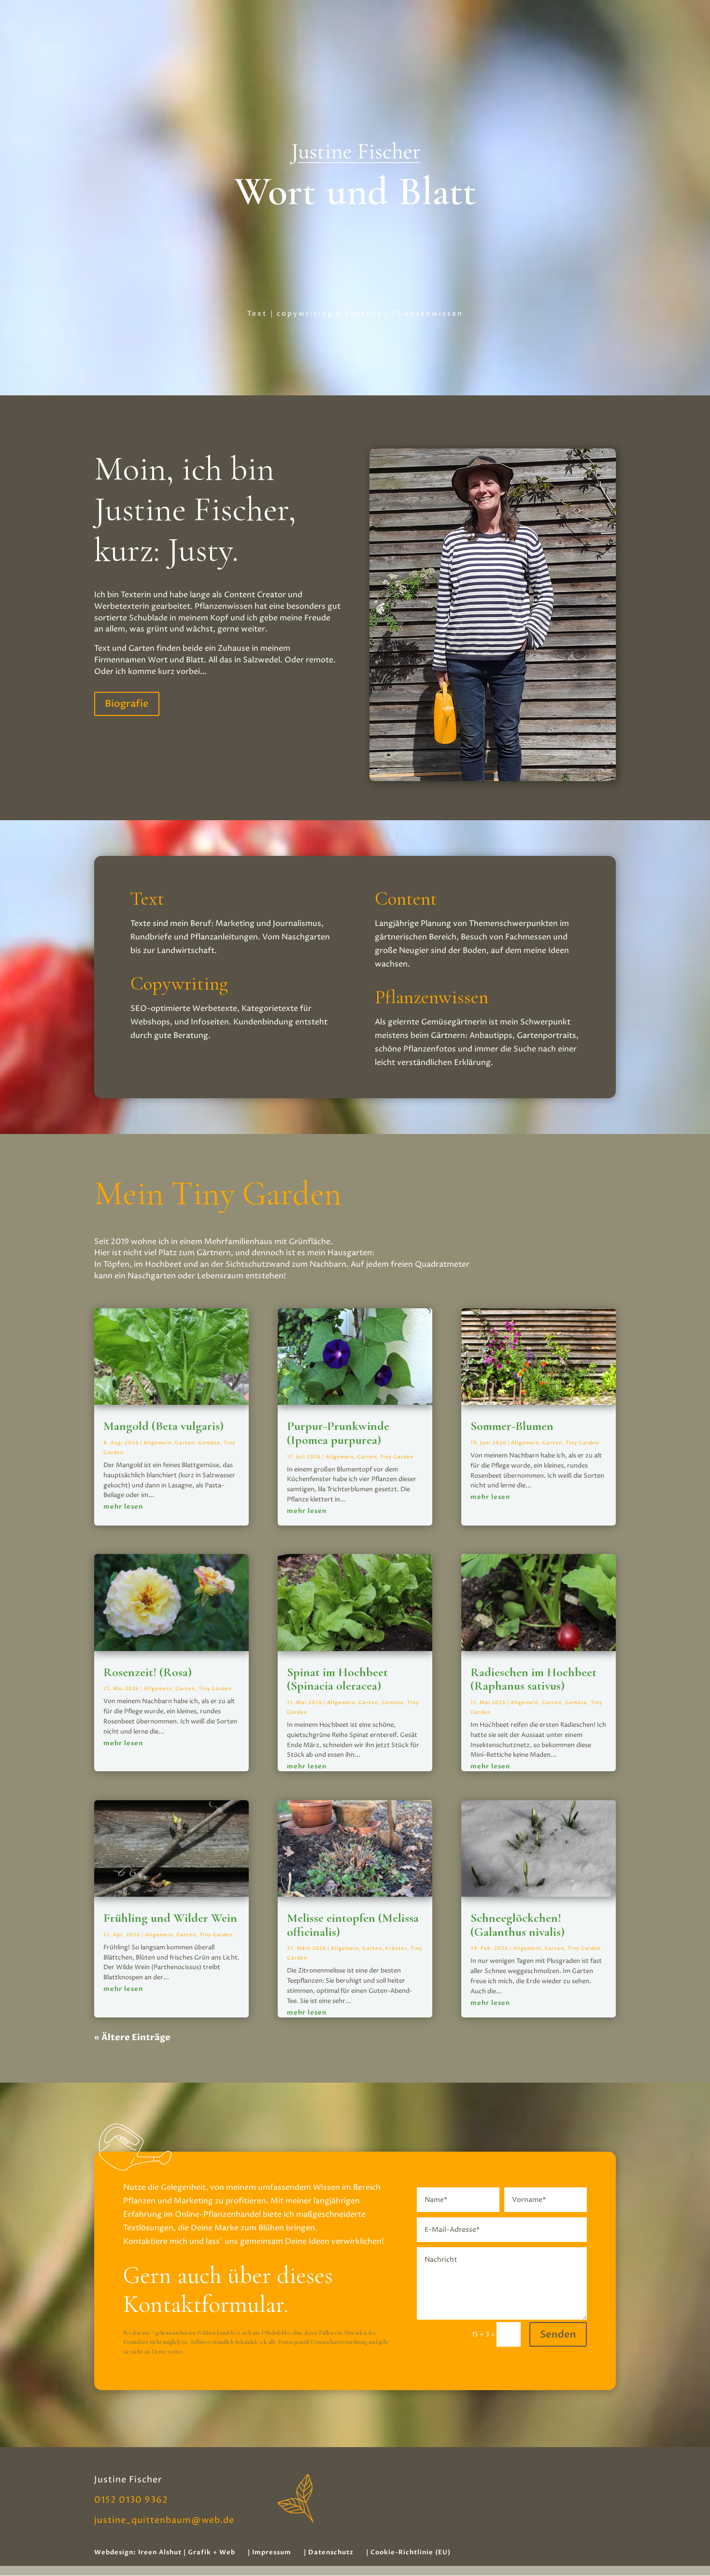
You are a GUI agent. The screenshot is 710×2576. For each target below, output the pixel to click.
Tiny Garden (215, 1689)
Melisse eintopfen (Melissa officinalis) (353, 1925)
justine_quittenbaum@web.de (164, 2520)
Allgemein (157, 1443)
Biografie (127, 704)
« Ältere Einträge (132, 2037)
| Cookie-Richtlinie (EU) (408, 2552)
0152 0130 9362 (131, 2500)
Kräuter (396, 1948)
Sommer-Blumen (512, 1426)
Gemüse (209, 1443)
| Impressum (270, 2552)
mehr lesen (123, 1507)
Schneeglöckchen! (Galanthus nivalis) (518, 1925)
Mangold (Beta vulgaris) (163, 1426)
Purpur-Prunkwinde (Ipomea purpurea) (338, 1433)
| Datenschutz (329, 2552)
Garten (185, 1443)
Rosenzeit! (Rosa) (148, 1672)
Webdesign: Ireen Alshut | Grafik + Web (165, 2552)
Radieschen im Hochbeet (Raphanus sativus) (533, 1679)
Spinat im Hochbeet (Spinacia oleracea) (337, 1679)
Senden (558, 2334)
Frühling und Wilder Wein (170, 1918)
